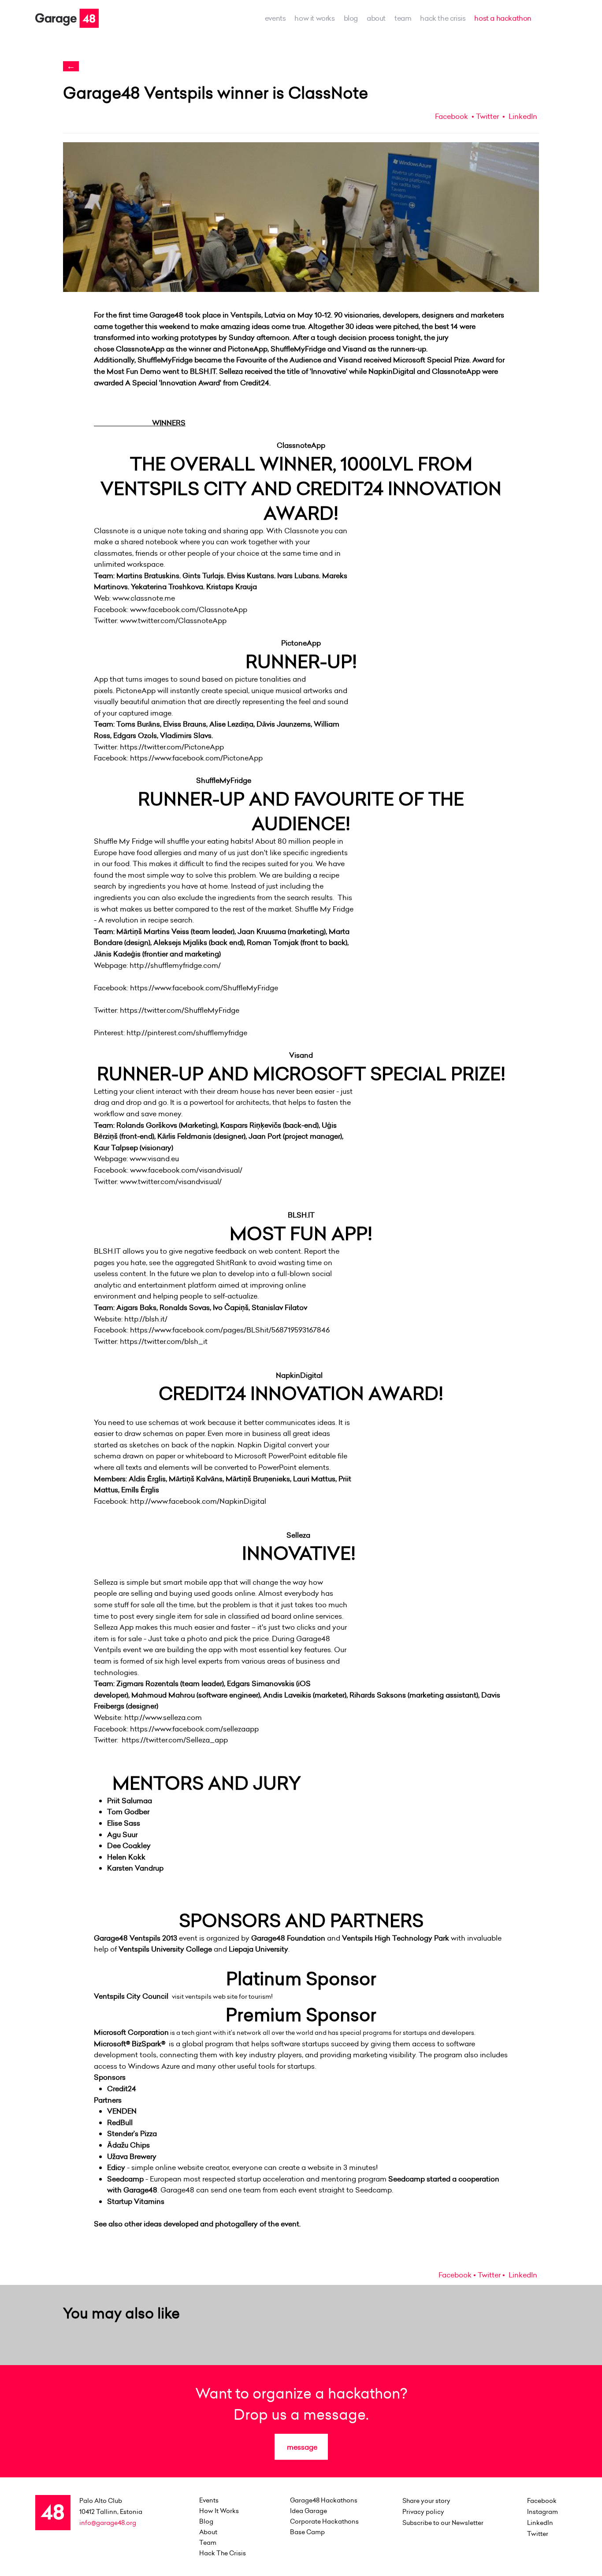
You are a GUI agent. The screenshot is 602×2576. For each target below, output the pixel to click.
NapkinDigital (299, 1375)
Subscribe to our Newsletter (443, 2523)
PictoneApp (301, 643)
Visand (301, 1055)
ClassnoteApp (301, 445)
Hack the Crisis (443, 18)
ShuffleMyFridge (224, 780)
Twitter (487, 116)
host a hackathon (503, 18)
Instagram (543, 2512)
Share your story (426, 2501)
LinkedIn (522, 116)
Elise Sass (124, 1823)
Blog (351, 18)
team (403, 18)
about (376, 18)
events (275, 18)
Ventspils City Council (131, 1996)
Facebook (451, 116)
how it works (314, 18)
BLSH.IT (301, 1215)
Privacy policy (423, 2512)
